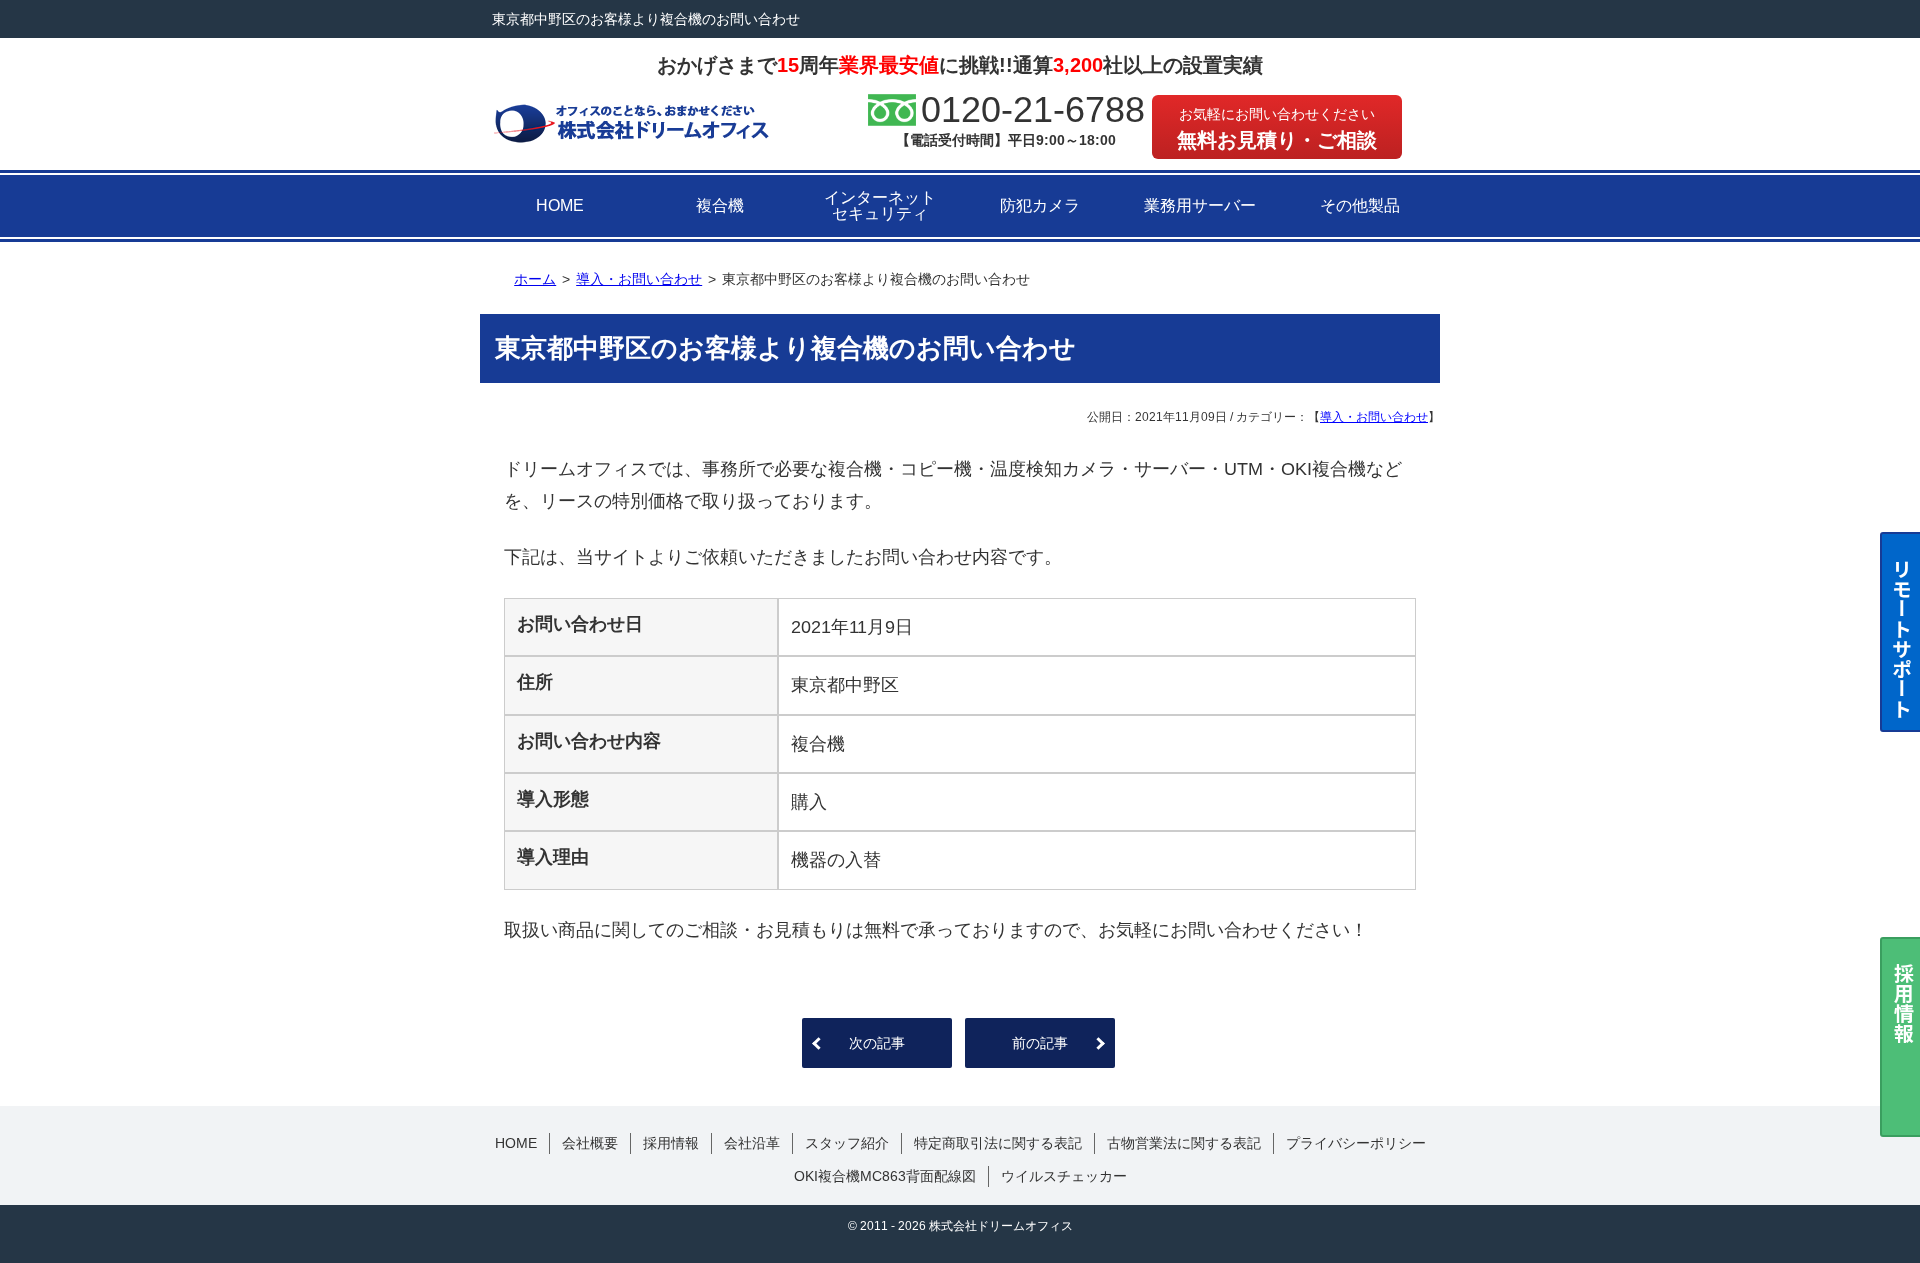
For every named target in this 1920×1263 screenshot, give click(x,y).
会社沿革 (752, 1143)
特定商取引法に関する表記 (998, 1143)
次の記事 (877, 1043)
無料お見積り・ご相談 (1277, 128)
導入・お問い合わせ (1374, 417)
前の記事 (1040, 1043)
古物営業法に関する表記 (1184, 1143)
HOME (560, 205)
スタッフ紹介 (847, 1143)
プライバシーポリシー (1356, 1143)
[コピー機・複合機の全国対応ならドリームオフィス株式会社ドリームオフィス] (632, 122)
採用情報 (671, 1143)
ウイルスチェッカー (1064, 1176)
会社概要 (590, 1143)
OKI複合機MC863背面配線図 (885, 1176)
